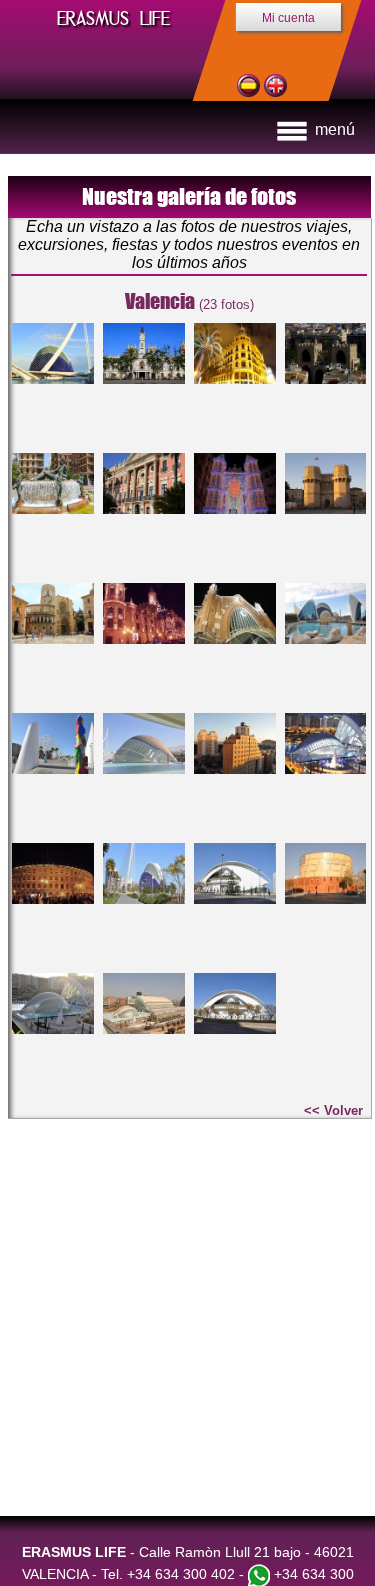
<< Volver (333, 1110)
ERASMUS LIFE (113, 18)
